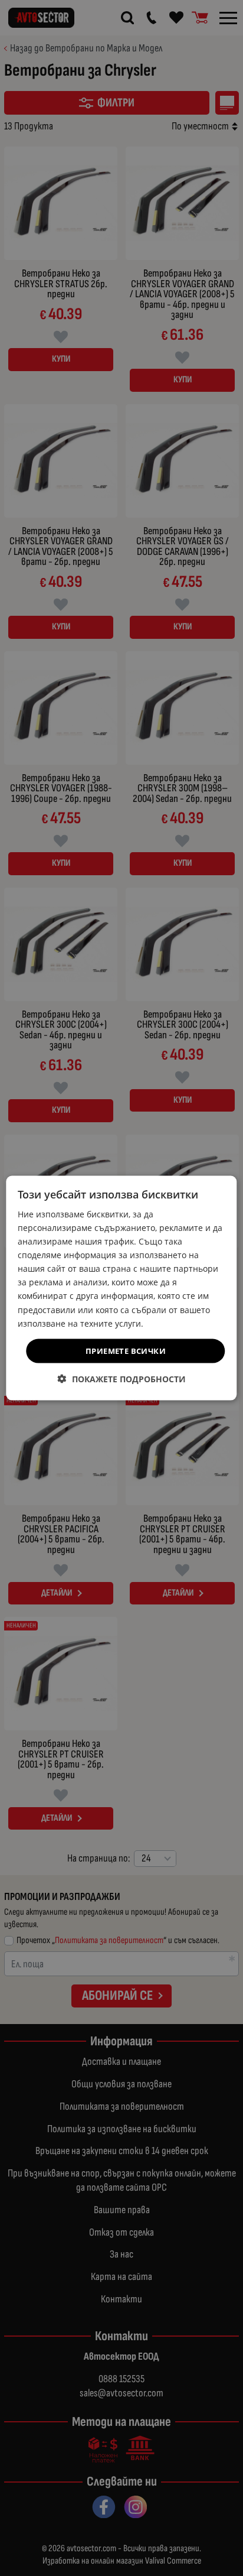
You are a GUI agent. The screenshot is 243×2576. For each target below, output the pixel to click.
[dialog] (121, 1288)
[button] (122, 1379)
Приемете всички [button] (126, 1350)
